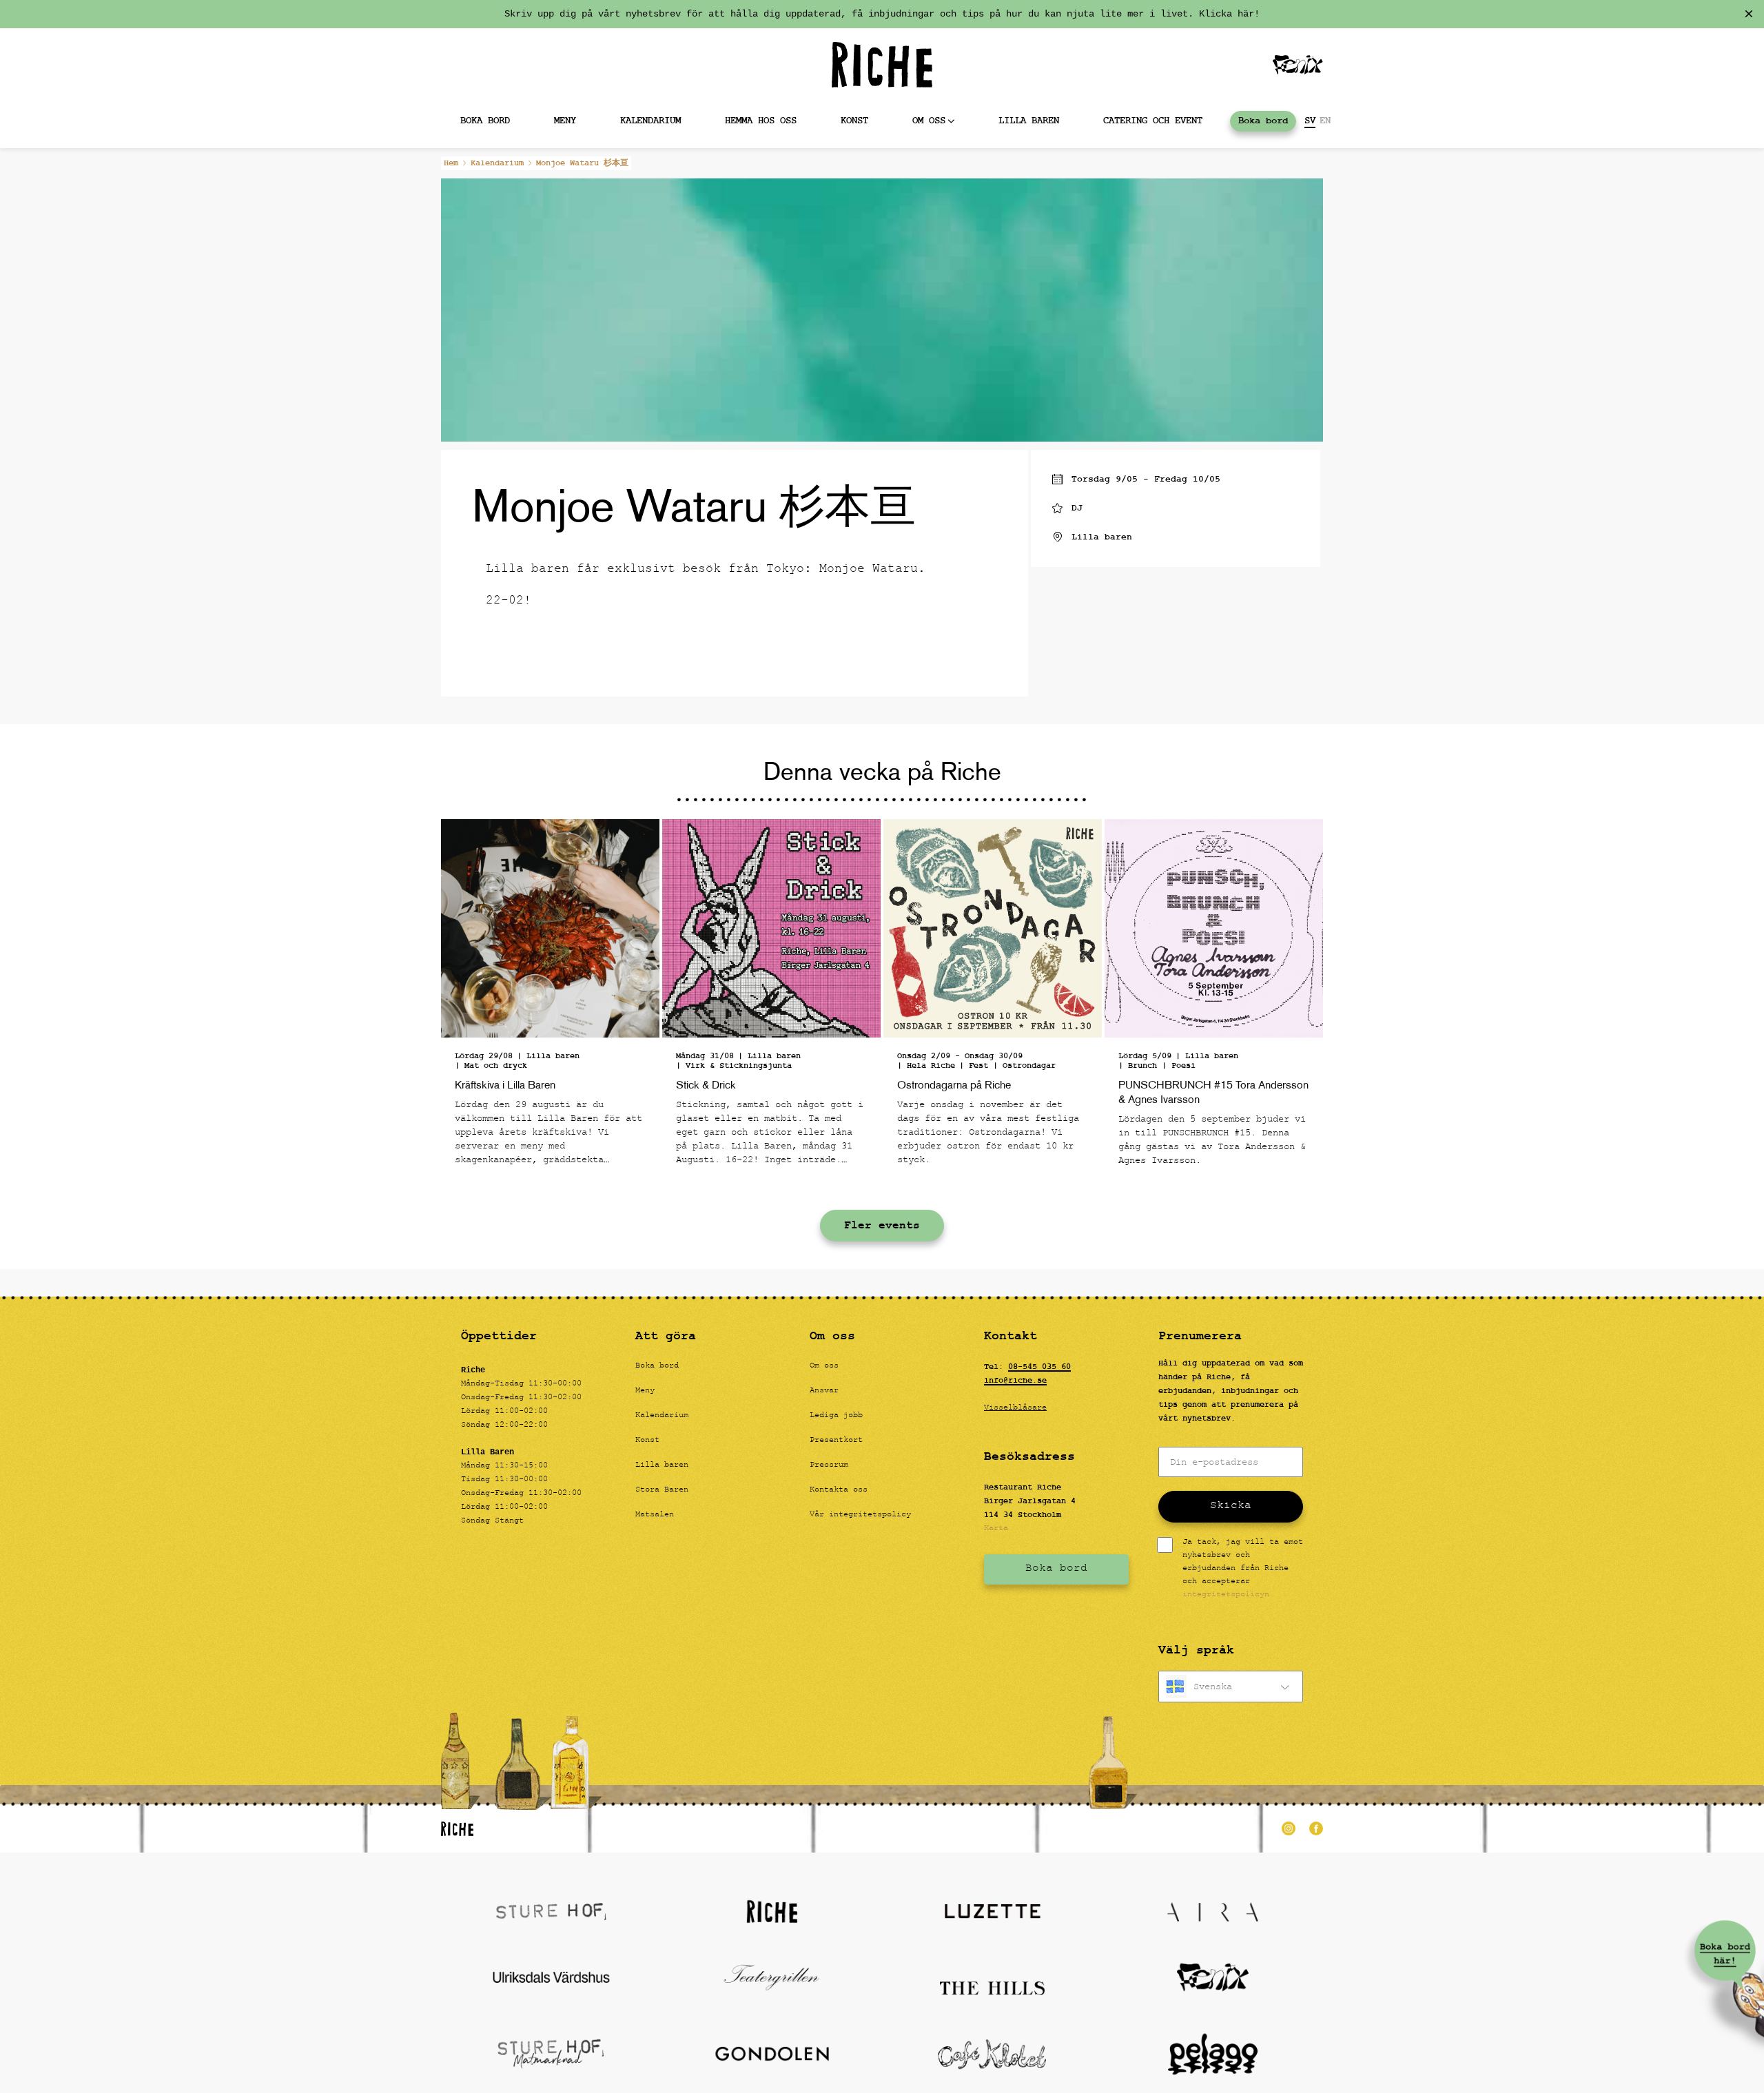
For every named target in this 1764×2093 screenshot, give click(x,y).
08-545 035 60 (1039, 1367)
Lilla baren (1029, 121)
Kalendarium (650, 121)
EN (1325, 121)
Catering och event (1153, 121)
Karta (996, 1529)
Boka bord (485, 121)
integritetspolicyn (1226, 1595)
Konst (854, 121)
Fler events (882, 1226)
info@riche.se (1015, 1381)
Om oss (929, 121)
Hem (451, 163)
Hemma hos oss (761, 121)
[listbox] (1231, 1687)
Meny (565, 121)
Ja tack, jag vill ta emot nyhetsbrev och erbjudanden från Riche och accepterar (1243, 1569)
